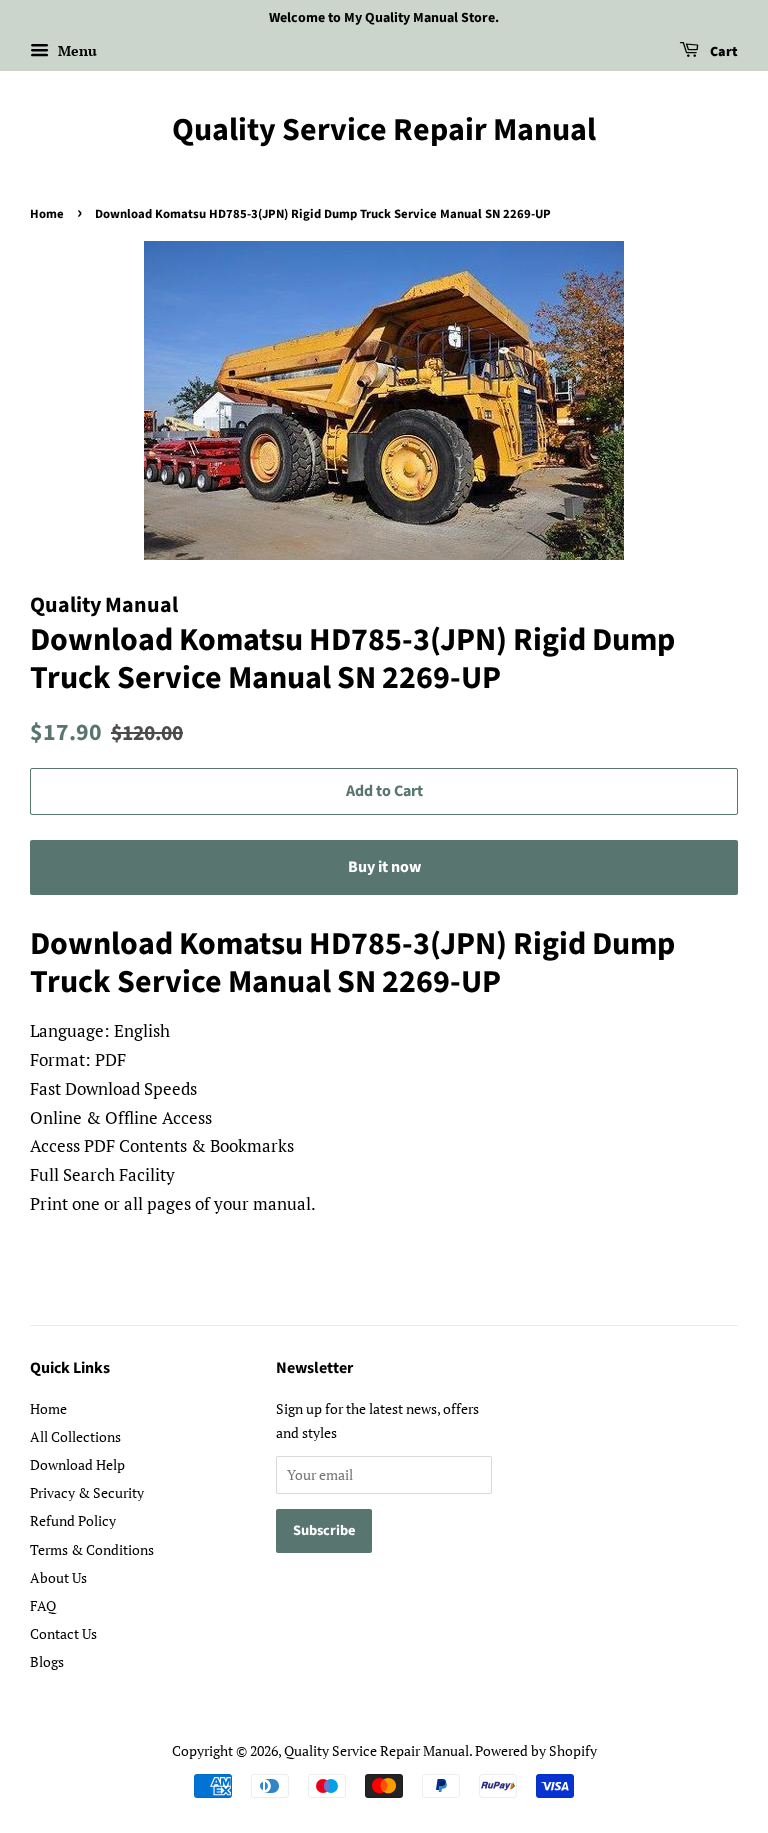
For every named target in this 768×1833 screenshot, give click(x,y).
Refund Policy (73, 1520)
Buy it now (384, 867)
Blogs (47, 1661)
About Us (58, 1577)
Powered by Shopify (536, 1750)
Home (47, 214)
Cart (722, 52)
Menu (75, 50)
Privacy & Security (87, 1492)
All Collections (75, 1436)
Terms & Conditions (92, 1549)
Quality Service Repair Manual (384, 130)
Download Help (77, 1464)
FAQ (43, 1605)
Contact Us (63, 1633)
